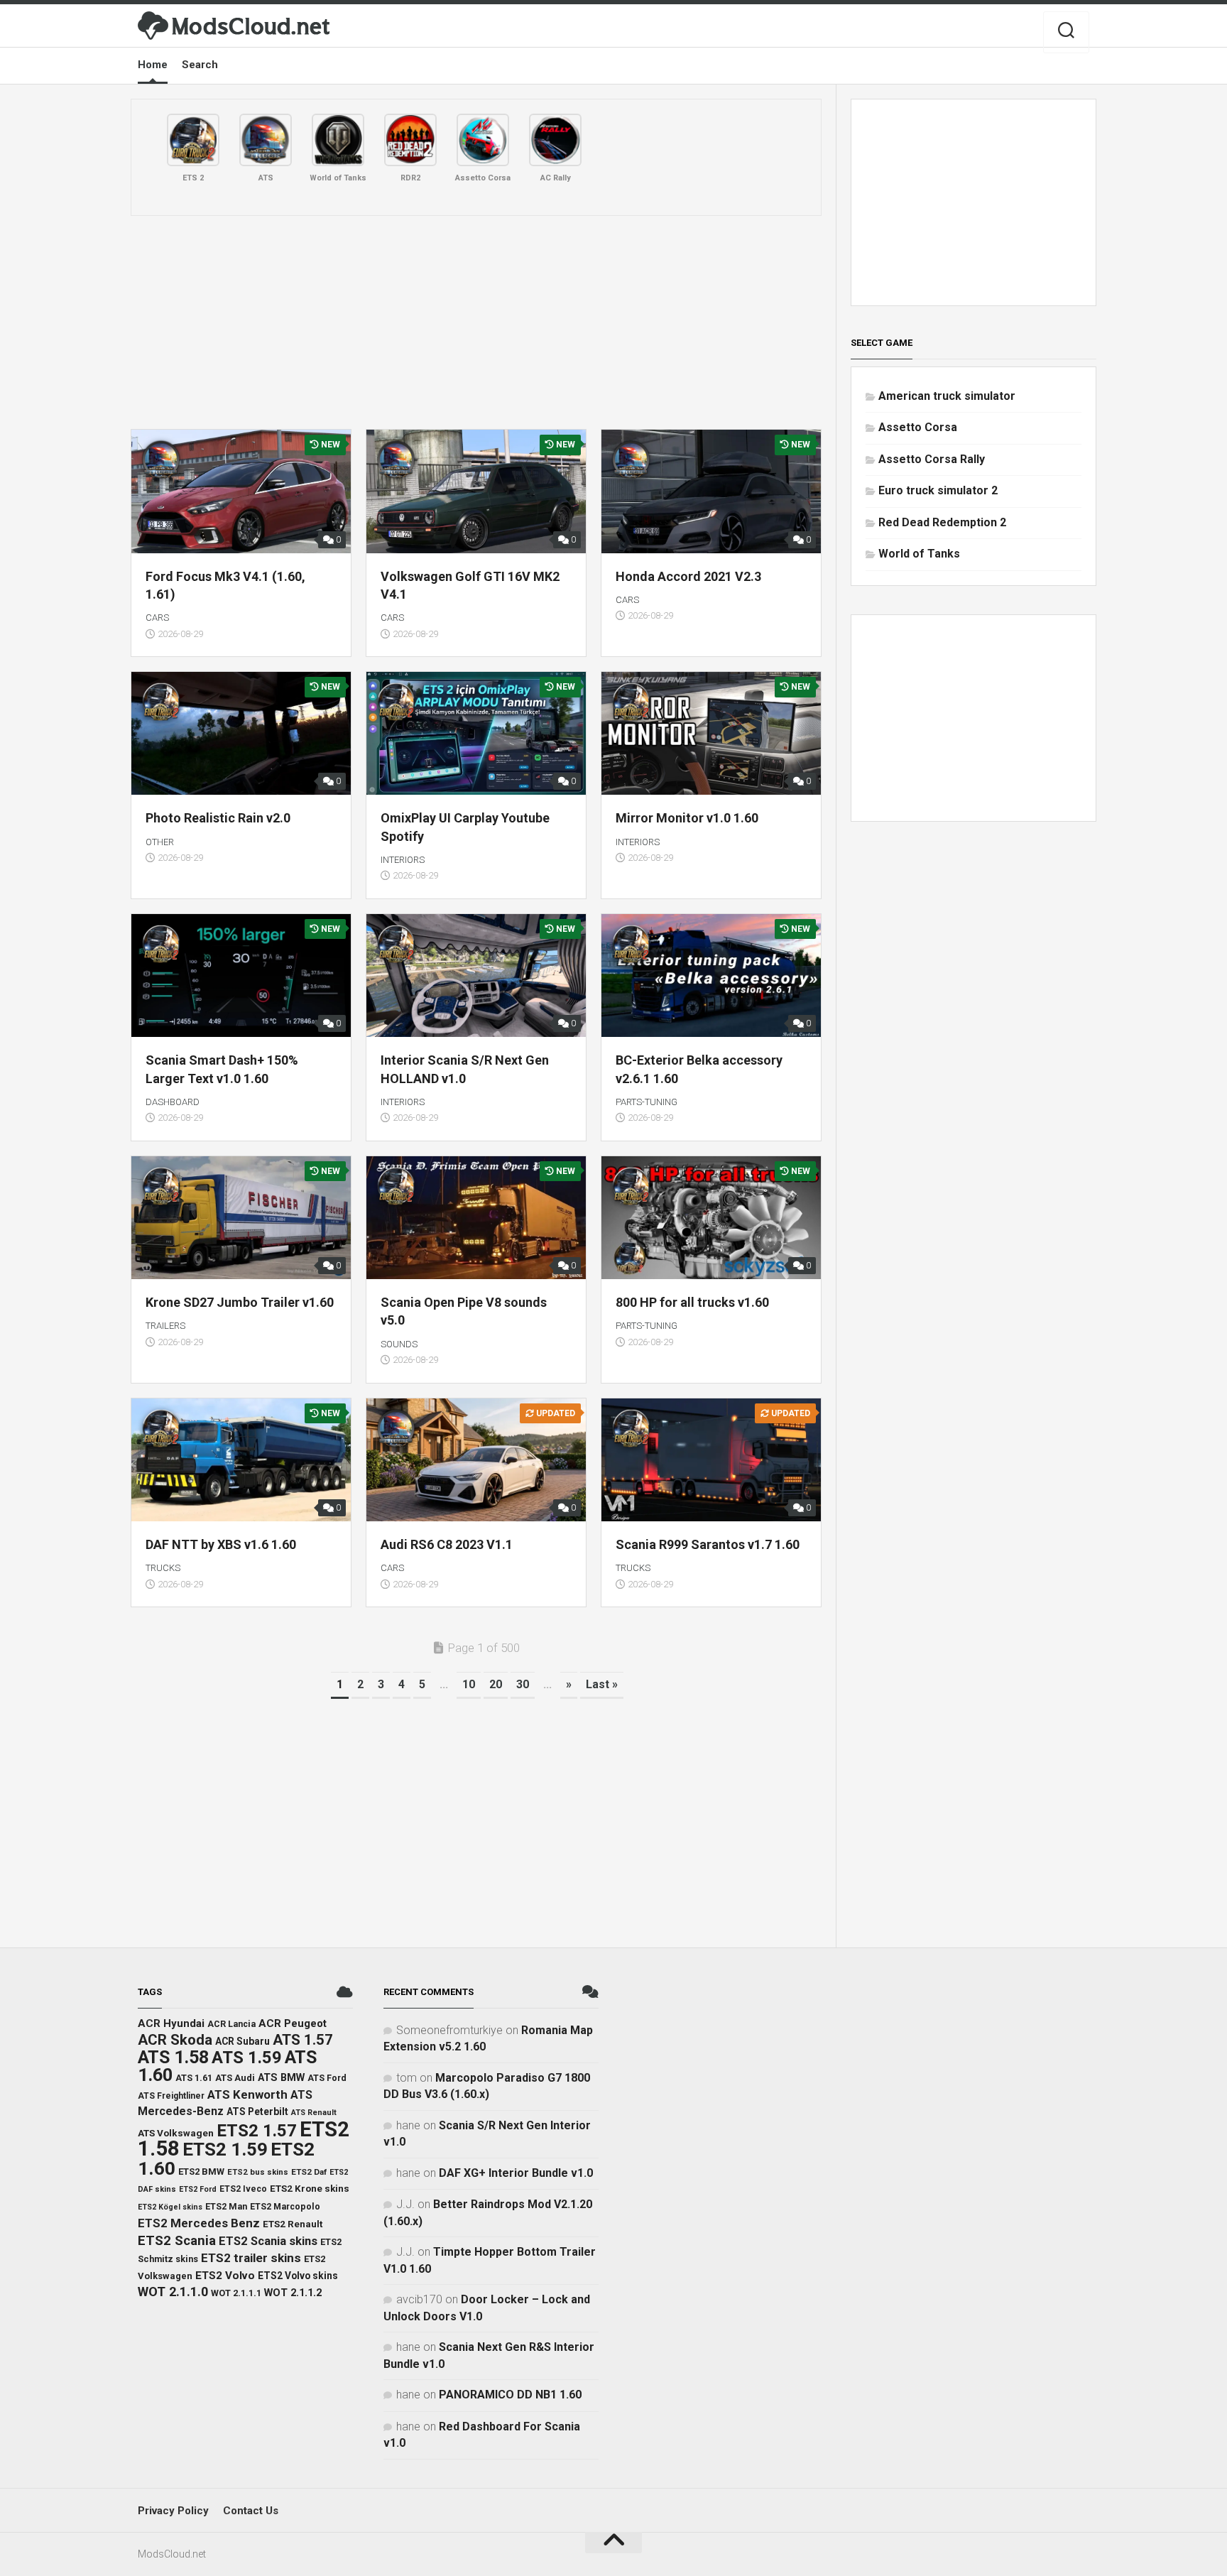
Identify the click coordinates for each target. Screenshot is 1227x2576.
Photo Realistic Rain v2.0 (218, 818)
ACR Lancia (231, 2024)
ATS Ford (327, 2078)
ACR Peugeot (293, 2023)
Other (160, 842)
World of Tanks (919, 554)
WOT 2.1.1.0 (173, 2292)
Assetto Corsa (918, 427)
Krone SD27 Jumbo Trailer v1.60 (240, 1302)
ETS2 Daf (309, 2172)
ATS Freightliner (171, 2096)
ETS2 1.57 (257, 2130)
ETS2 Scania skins (268, 2241)
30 (523, 1684)
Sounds (399, 1344)
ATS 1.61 (194, 2078)
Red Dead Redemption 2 (942, 522)
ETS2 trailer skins (251, 2258)
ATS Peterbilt (257, 2112)
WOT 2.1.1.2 (293, 2293)
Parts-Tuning (647, 1102)
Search (200, 65)
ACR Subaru (242, 2041)
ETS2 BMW (201, 2172)
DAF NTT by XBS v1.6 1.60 (221, 1544)
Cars (157, 618)
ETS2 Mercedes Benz (199, 2223)
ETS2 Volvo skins (298, 2276)
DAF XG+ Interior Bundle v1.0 (516, 2173)
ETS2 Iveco (243, 2189)
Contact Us (251, 2511)
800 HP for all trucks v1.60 (692, 1302)
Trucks (163, 1568)
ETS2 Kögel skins (170, 2207)
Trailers (165, 1326)
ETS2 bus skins (258, 2172)
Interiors (403, 860)
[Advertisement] (476, 322)
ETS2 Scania (177, 2241)
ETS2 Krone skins (310, 2189)
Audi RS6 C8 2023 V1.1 (447, 1544)
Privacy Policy (173, 2511)
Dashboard (173, 1102)
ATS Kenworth (247, 2094)
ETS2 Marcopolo (285, 2206)
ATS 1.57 (303, 2040)
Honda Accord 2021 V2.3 (688, 576)
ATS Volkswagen (176, 2133)
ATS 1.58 (173, 2057)
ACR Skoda (175, 2040)
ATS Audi (235, 2078)
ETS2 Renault (293, 2224)
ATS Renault (314, 2113)
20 (496, 1684)
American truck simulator (947, 396)
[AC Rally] (555, 140)
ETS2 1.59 (225, 2149)
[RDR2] (410, 140)
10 (469, 1684)
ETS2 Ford (198, 2189)
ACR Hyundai (171, 2023)
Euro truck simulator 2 (938, 490)
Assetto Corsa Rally (932, 459)
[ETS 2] (193, 140)
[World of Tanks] (338, 140)
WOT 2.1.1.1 (236, 2293)
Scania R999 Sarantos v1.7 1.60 (708, 1544)
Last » (602, 1684)
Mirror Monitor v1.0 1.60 (687, 818)
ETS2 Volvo (225, 2276)
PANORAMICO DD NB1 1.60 (510, 2395)
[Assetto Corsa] (483, 140)
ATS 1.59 (247, 2058)
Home (153, 65)
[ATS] (266, 140)
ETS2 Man (226, 2206)
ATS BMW (281, 2078)
